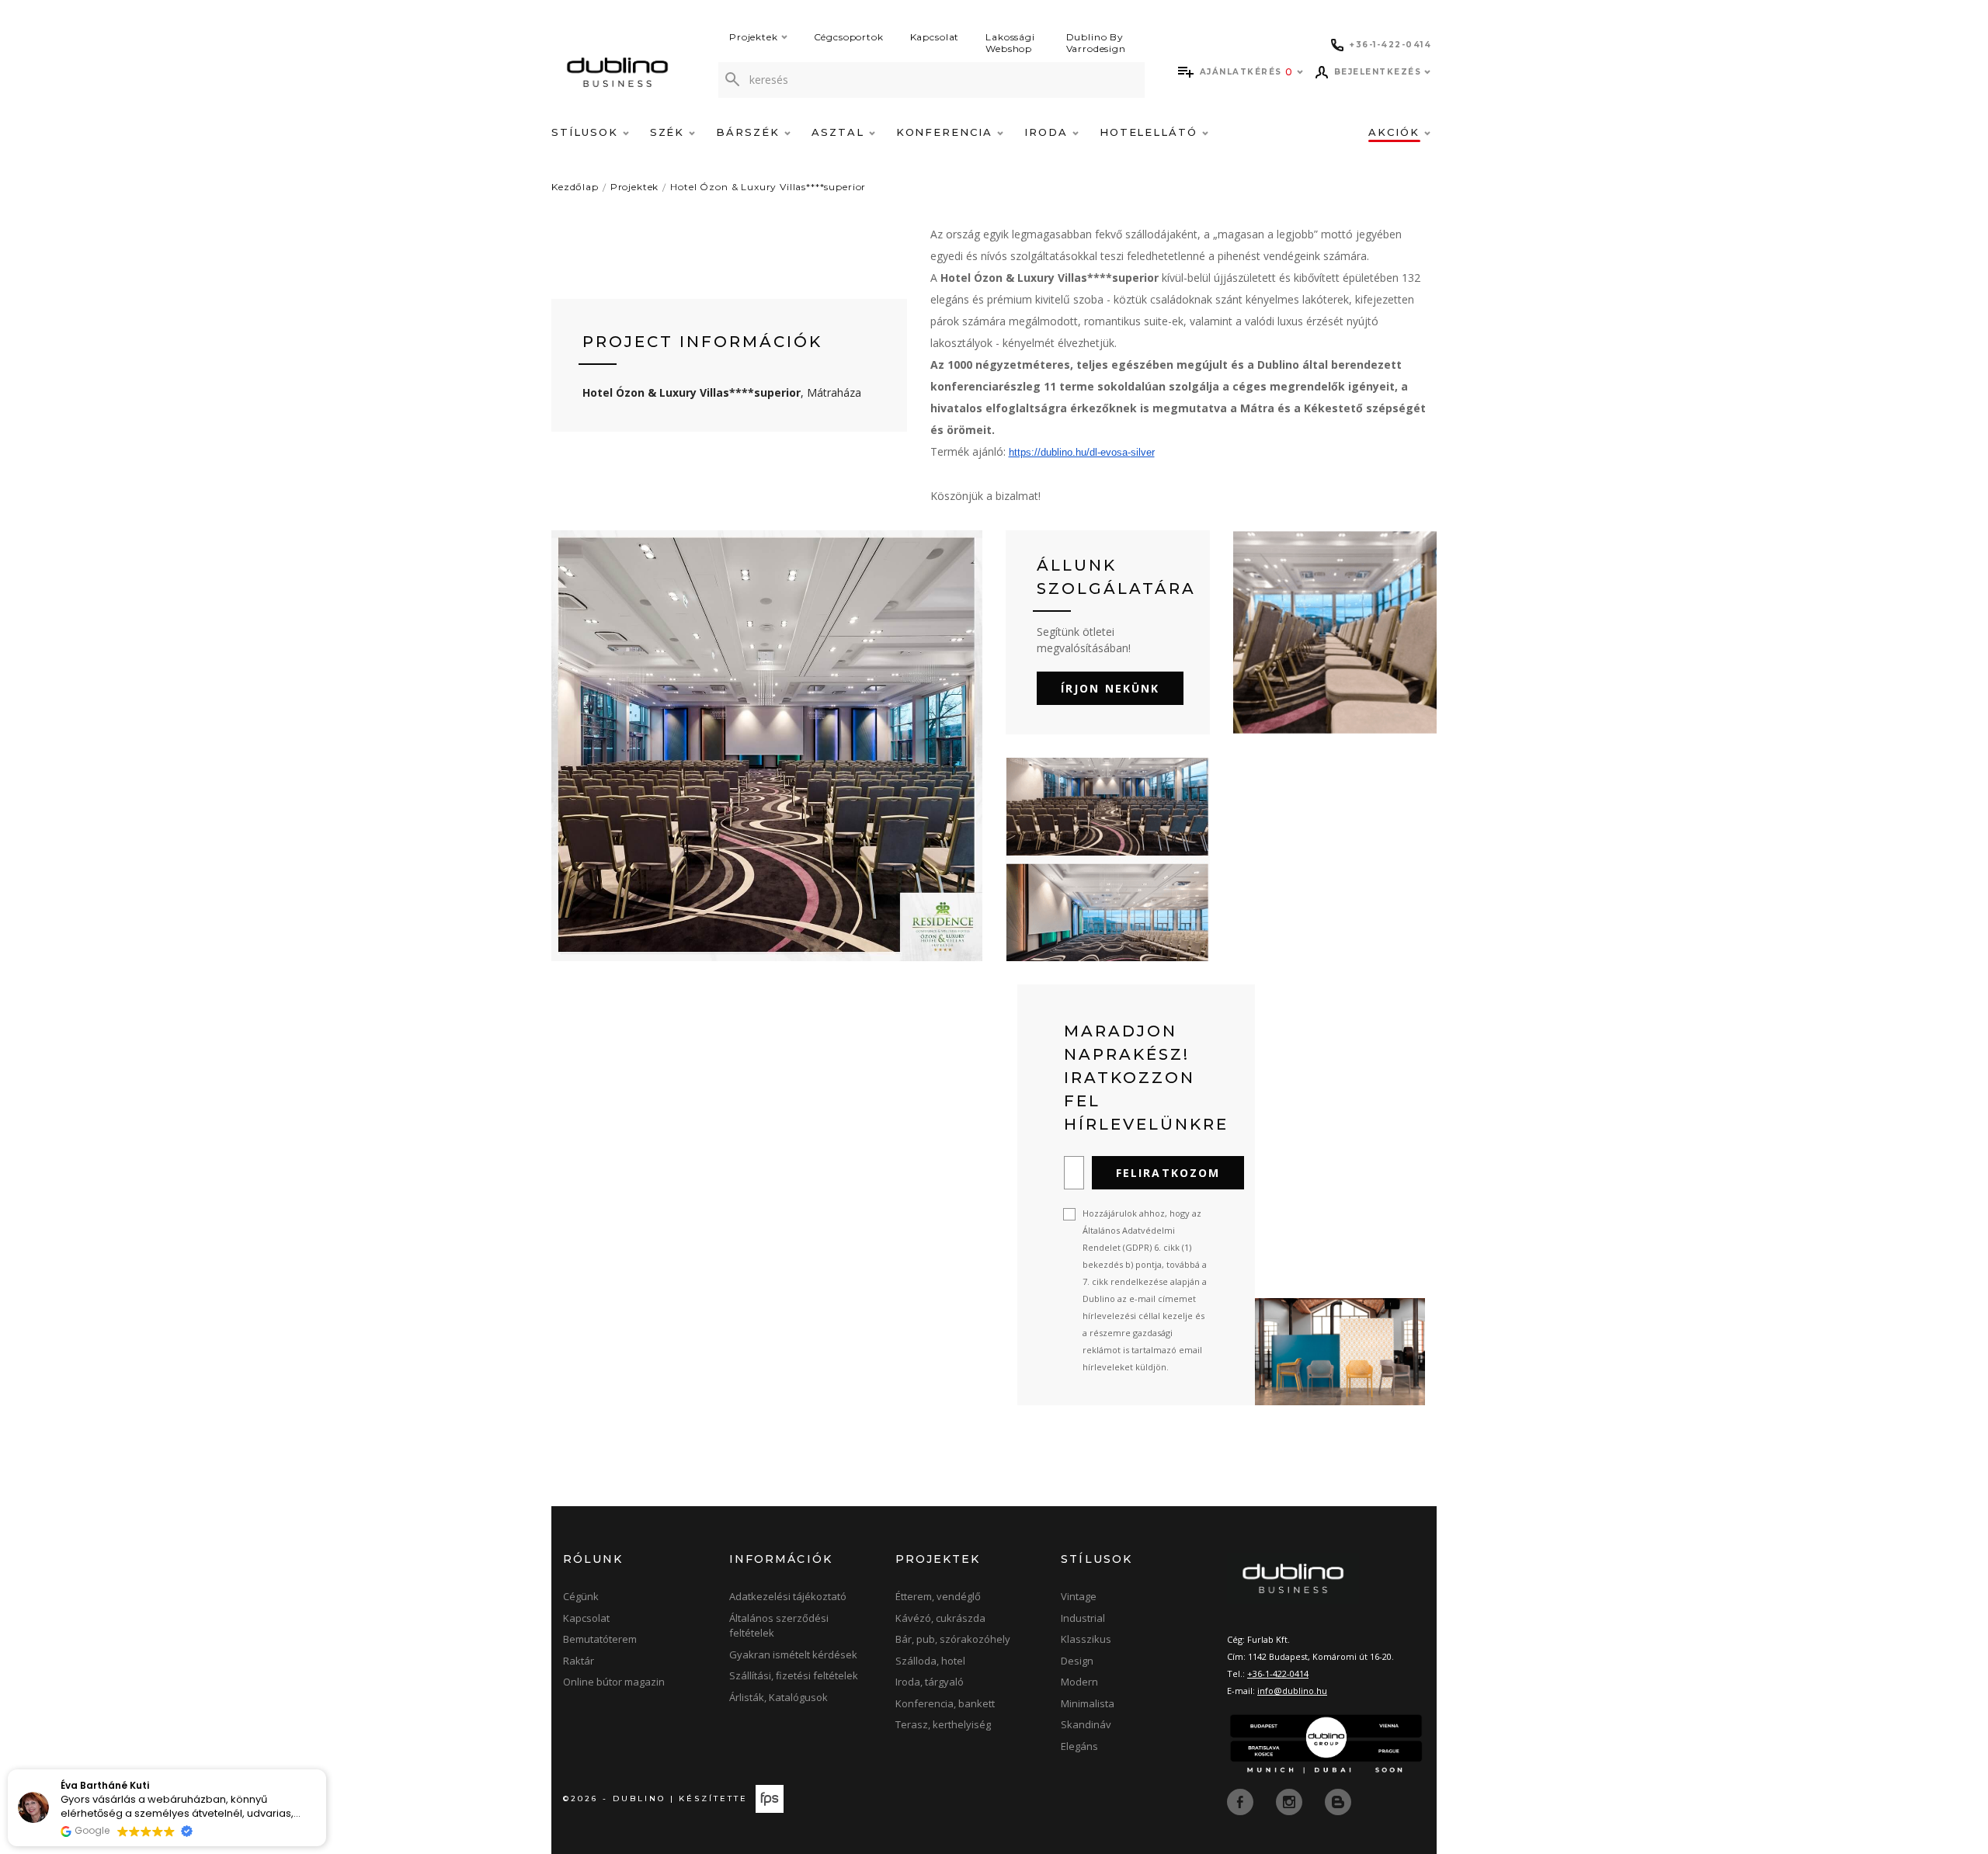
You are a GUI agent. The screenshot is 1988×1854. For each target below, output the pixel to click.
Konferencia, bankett (945, 1703)
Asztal (840, 132)
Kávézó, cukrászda (940, 1618)
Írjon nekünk (1110, 688)
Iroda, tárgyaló (930, 1682)
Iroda (1048, 132)
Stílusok (587, 132)
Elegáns (1079, 1746)
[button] (325, 1770)
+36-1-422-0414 (1278, 1673)
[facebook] (1242, 1801)
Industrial (1083, 1618)
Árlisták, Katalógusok (779, 1697)
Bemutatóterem (600, 1639)
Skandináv (1086, 1724)
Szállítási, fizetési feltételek (794, 1675)
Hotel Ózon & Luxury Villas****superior (768, 187)
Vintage (1079, 1596)
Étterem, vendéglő (938, 1596)
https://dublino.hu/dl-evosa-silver (1082, 452)
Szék (670, 132)
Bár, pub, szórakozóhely (953, 1639)
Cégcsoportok (849, 37)
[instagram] (1291, 1801)
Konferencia (947, 132)
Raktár (579, 1661)
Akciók (1396, 132)
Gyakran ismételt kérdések (793, 1654)
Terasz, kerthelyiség (943, 1724)
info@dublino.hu (1292, 1691)
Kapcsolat (935, 37)
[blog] (1338, 1801)
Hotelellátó (1151, 132)
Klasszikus (1086, 1639)
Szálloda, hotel (930, 1661)
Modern (1079, 1682)
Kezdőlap (575, 187)
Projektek (754, 37)
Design (1077, 1661)
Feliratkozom (1168, 1173)
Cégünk (581, 1596)
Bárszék (750, 132)
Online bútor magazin (614, 1682)
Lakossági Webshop (1010, 43)
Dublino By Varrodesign (1096, 43)
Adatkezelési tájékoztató (788, 1596)
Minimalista (1088, 1703)
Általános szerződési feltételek (779, 1626)
